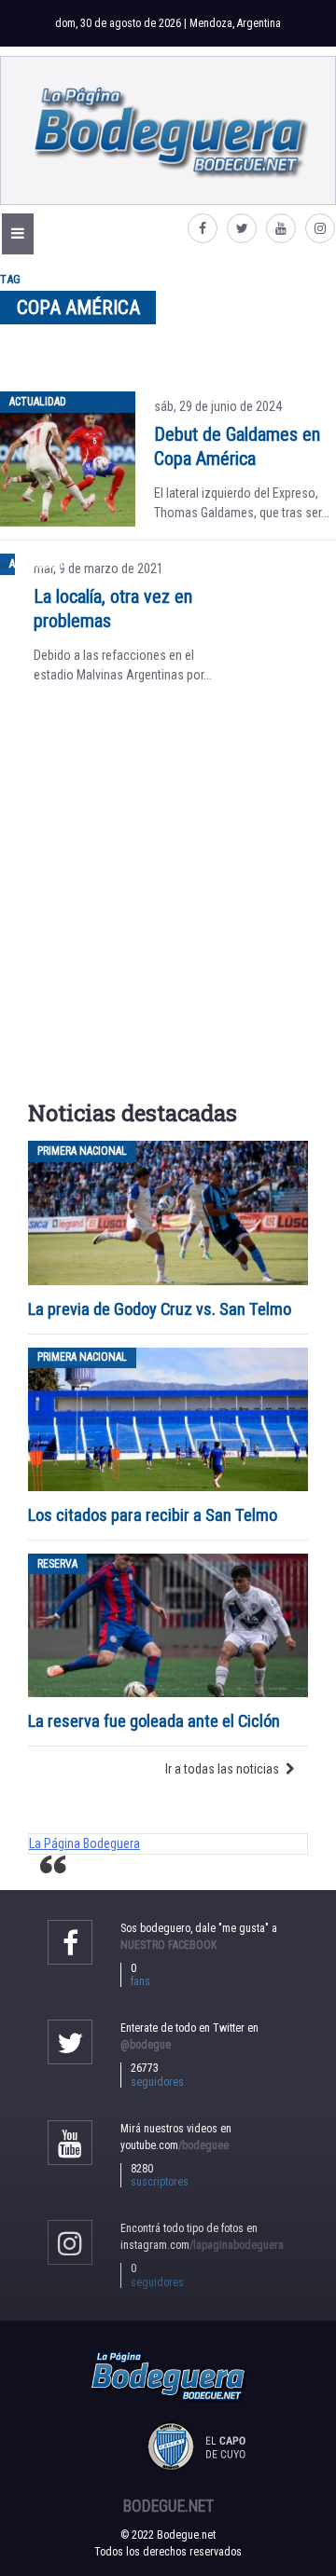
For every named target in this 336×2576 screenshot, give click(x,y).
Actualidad (38, 402)
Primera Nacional (82, 1151)
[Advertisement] (168, 898)
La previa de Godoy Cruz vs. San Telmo (160, 1309)
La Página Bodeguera (84, 1843)
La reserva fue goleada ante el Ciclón (154, 1721)
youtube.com (175, 2145)
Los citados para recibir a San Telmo (154, 1515)
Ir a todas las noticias (222, 1769)
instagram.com (202, 2245)
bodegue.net (168, 2506)
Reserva (57, 1564)
